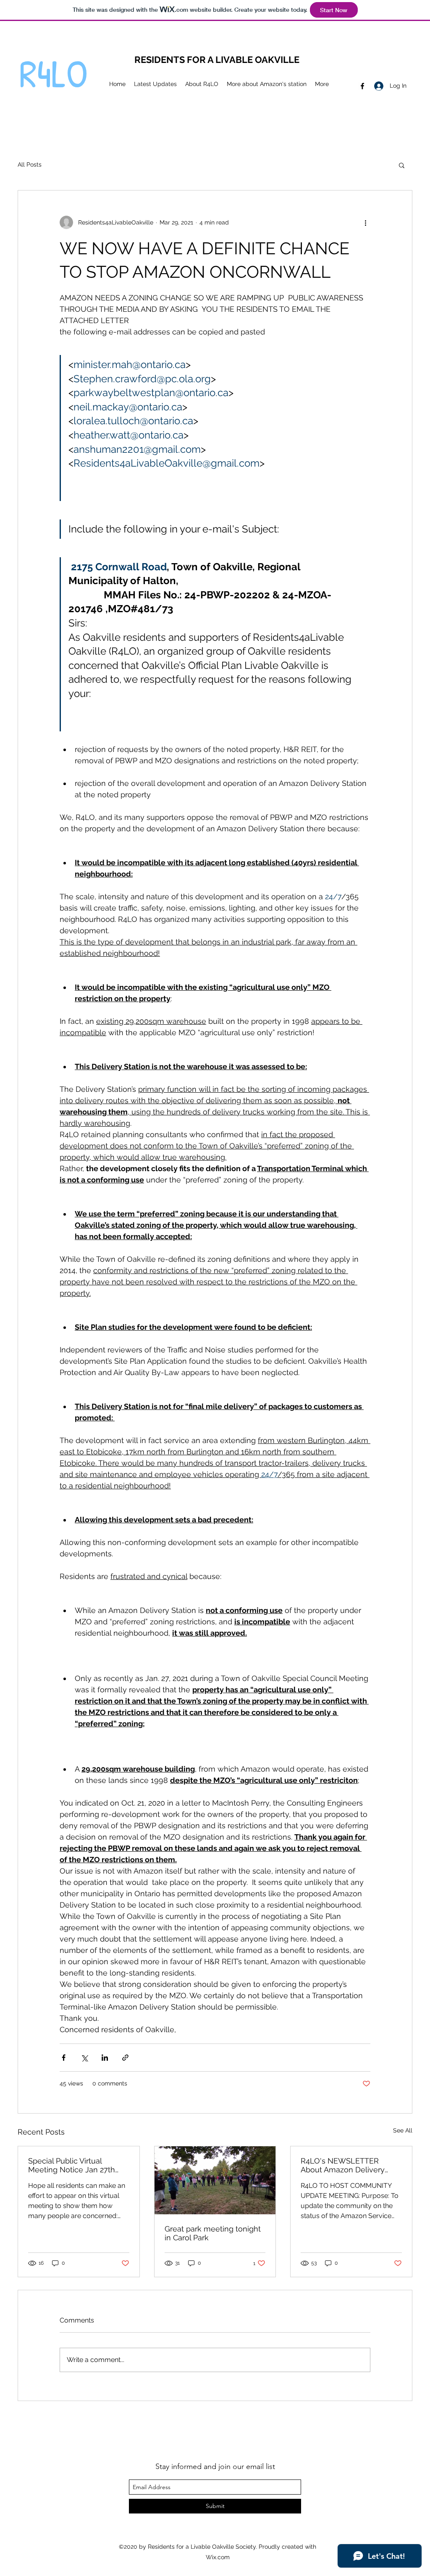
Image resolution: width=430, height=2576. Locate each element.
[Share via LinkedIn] (105, 2058)
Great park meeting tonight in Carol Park (213, 2233)
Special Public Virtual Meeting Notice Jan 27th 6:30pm (72, 2165)
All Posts (30, 164)
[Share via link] (125, 2058)
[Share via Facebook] (64, 2058)
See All (403, 2130)
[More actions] (365, 222)
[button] (402, 165)
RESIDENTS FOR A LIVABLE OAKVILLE (217, 60)
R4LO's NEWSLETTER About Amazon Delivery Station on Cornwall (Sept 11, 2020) (351, 2165)
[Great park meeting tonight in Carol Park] (215, 2180)
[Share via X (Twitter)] (84, 2058)
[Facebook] (362, 86)
